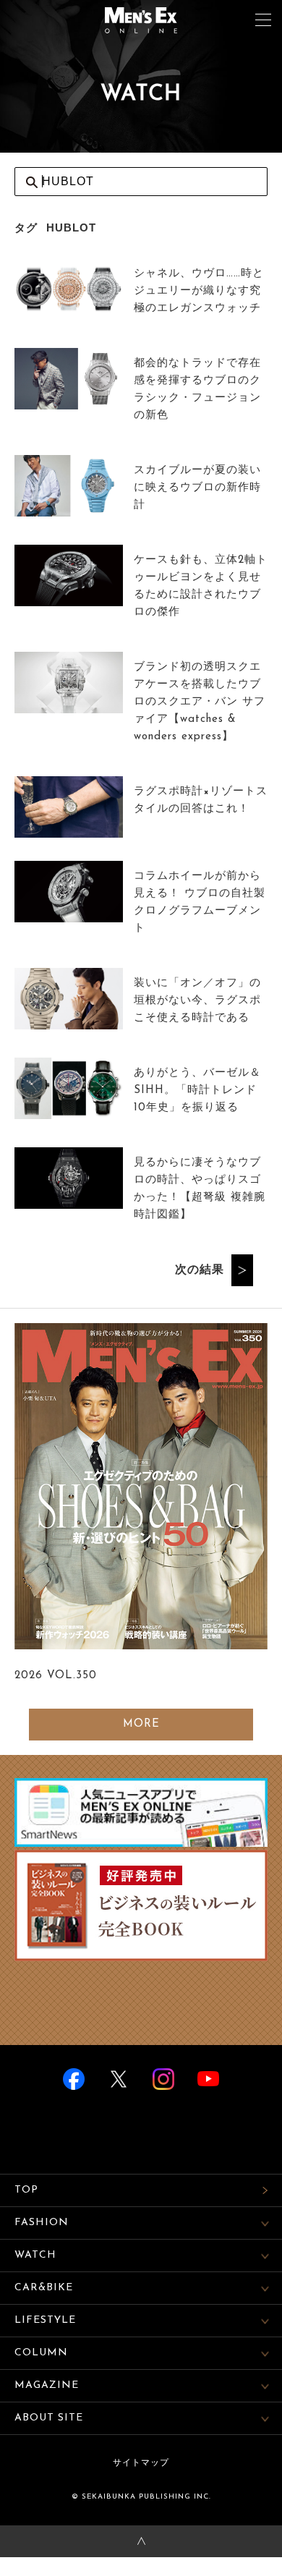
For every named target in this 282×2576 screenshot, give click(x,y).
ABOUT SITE (49, 2418)
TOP (26, 2190)
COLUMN (41, 2353)
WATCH (35, 2255)
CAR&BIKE (44, 2288)
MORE (141, 1724)
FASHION (42, 2223)
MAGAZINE (47, 2385)
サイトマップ (141, 2463)
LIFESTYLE (45, 2320)
